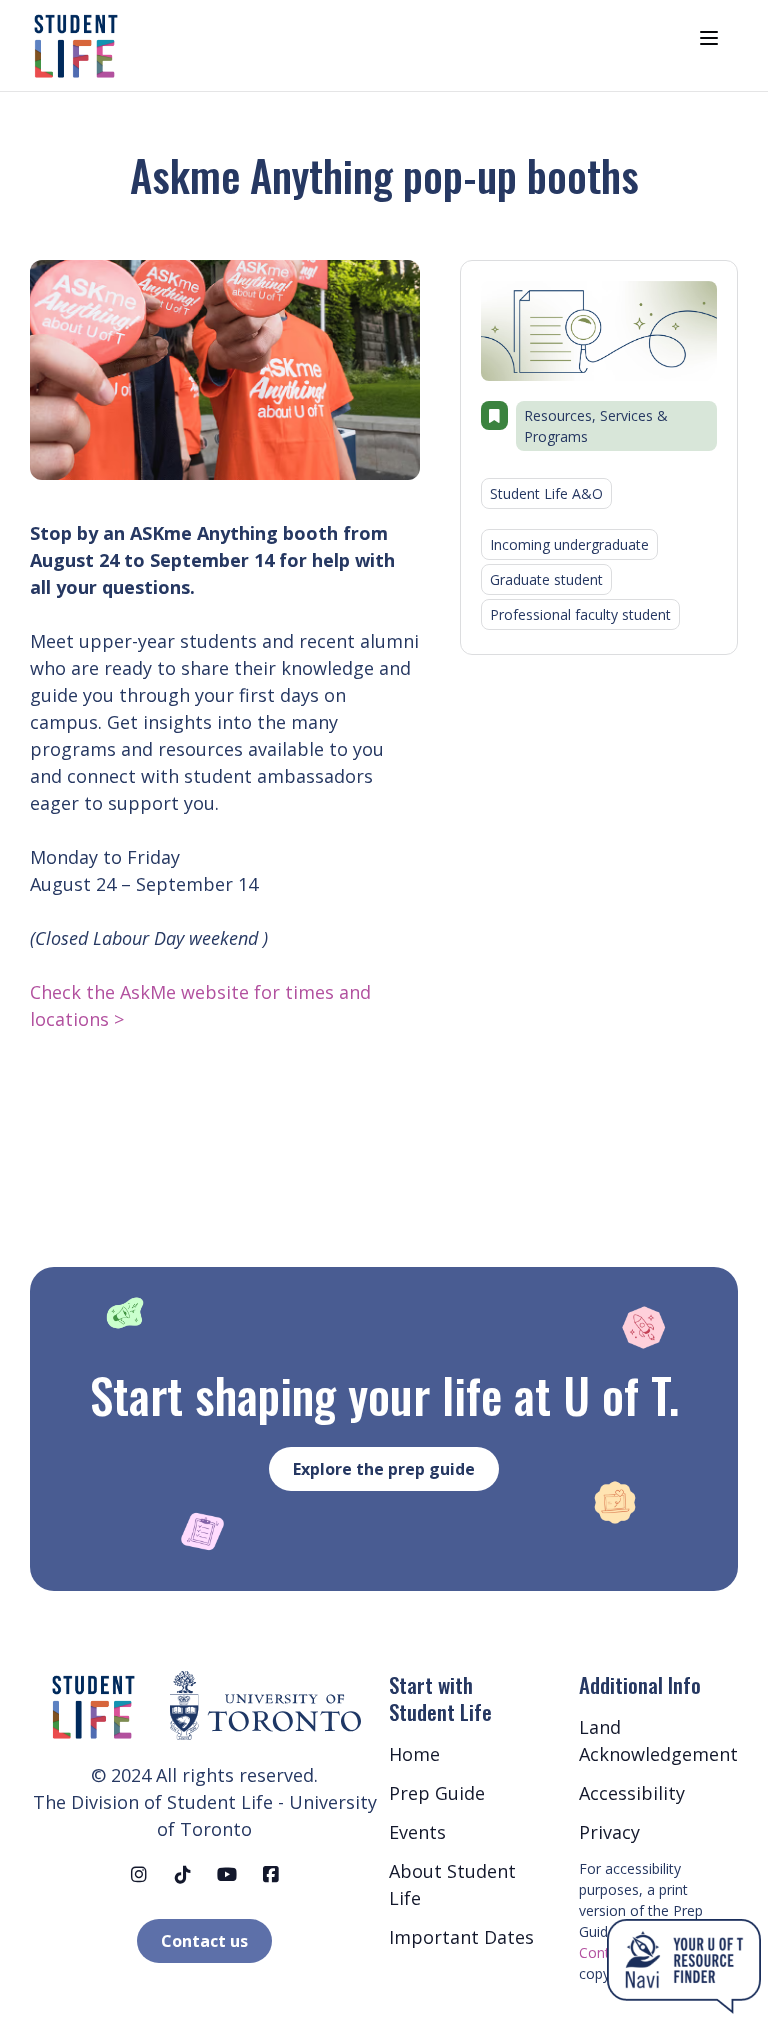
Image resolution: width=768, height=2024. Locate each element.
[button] (93, 1706)
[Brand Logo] (75, 45)
